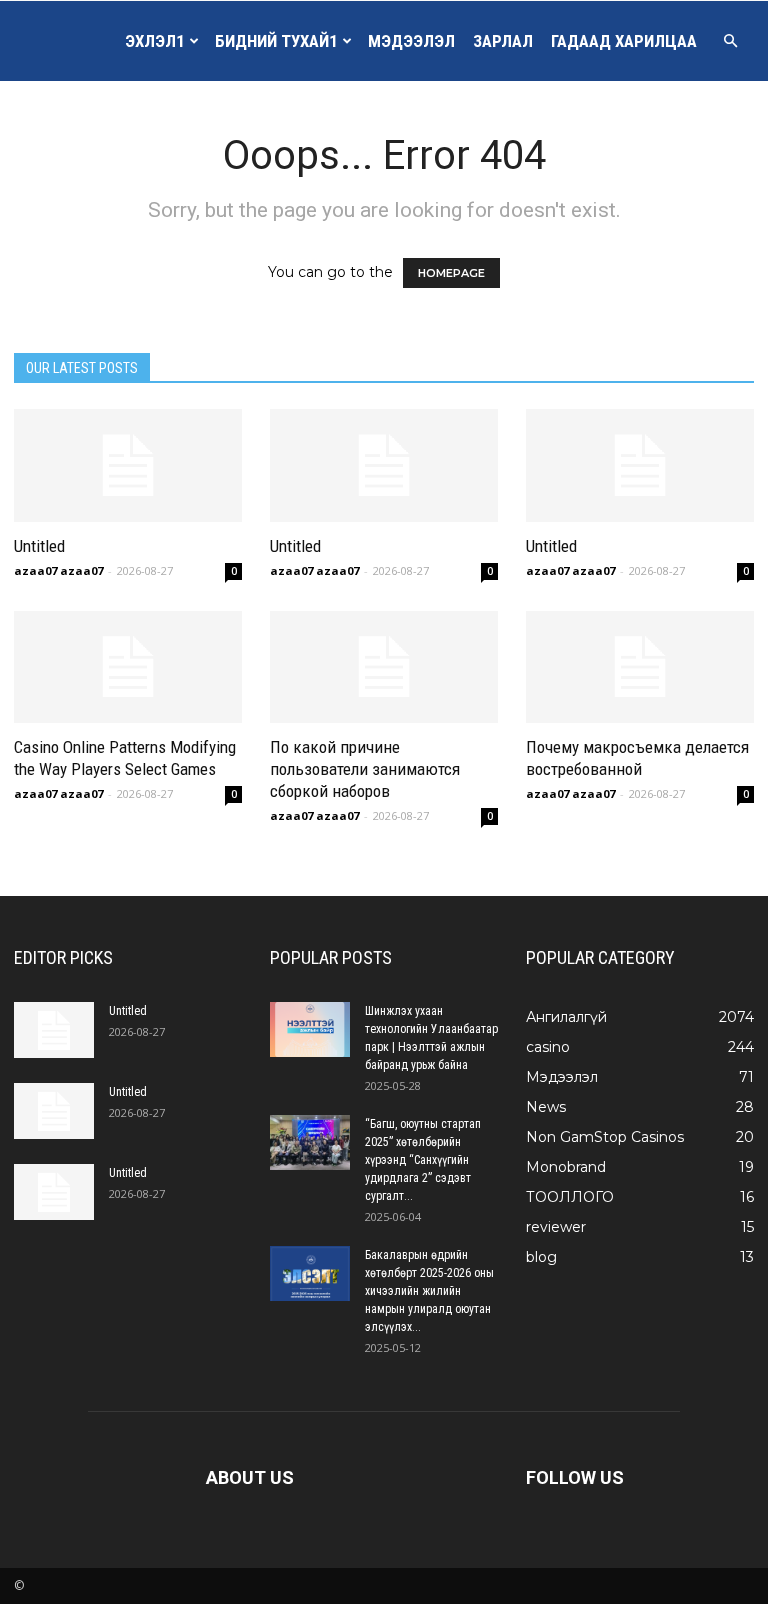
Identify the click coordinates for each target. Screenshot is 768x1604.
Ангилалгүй (566, 1017)
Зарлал (503, 41)
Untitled (39, 546)
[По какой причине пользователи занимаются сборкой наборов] (384, 667)
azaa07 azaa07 (58, 570)
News (546, 1107)
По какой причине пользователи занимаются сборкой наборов (365, 769)
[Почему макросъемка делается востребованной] (640, 667)
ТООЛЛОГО (570, 1197)
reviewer (556, 1227)
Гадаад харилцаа (624, 41)
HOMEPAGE (451, 273)
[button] (730, 41)
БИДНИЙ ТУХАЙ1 (276, 41)
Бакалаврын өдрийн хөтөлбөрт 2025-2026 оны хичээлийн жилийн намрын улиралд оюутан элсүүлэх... (429, 1291)
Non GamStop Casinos (605, 1137)
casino (548, 1047)
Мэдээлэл (411, 41)
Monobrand (566, 1167)
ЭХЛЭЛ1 (154, 41)
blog (541, 1257)
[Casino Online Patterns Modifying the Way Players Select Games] (128, 667)
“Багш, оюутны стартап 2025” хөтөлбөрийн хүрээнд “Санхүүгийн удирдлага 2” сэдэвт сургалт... (423, 1160)
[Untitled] (128, 465)
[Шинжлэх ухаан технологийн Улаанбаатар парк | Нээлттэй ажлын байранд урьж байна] (310, 1029)
